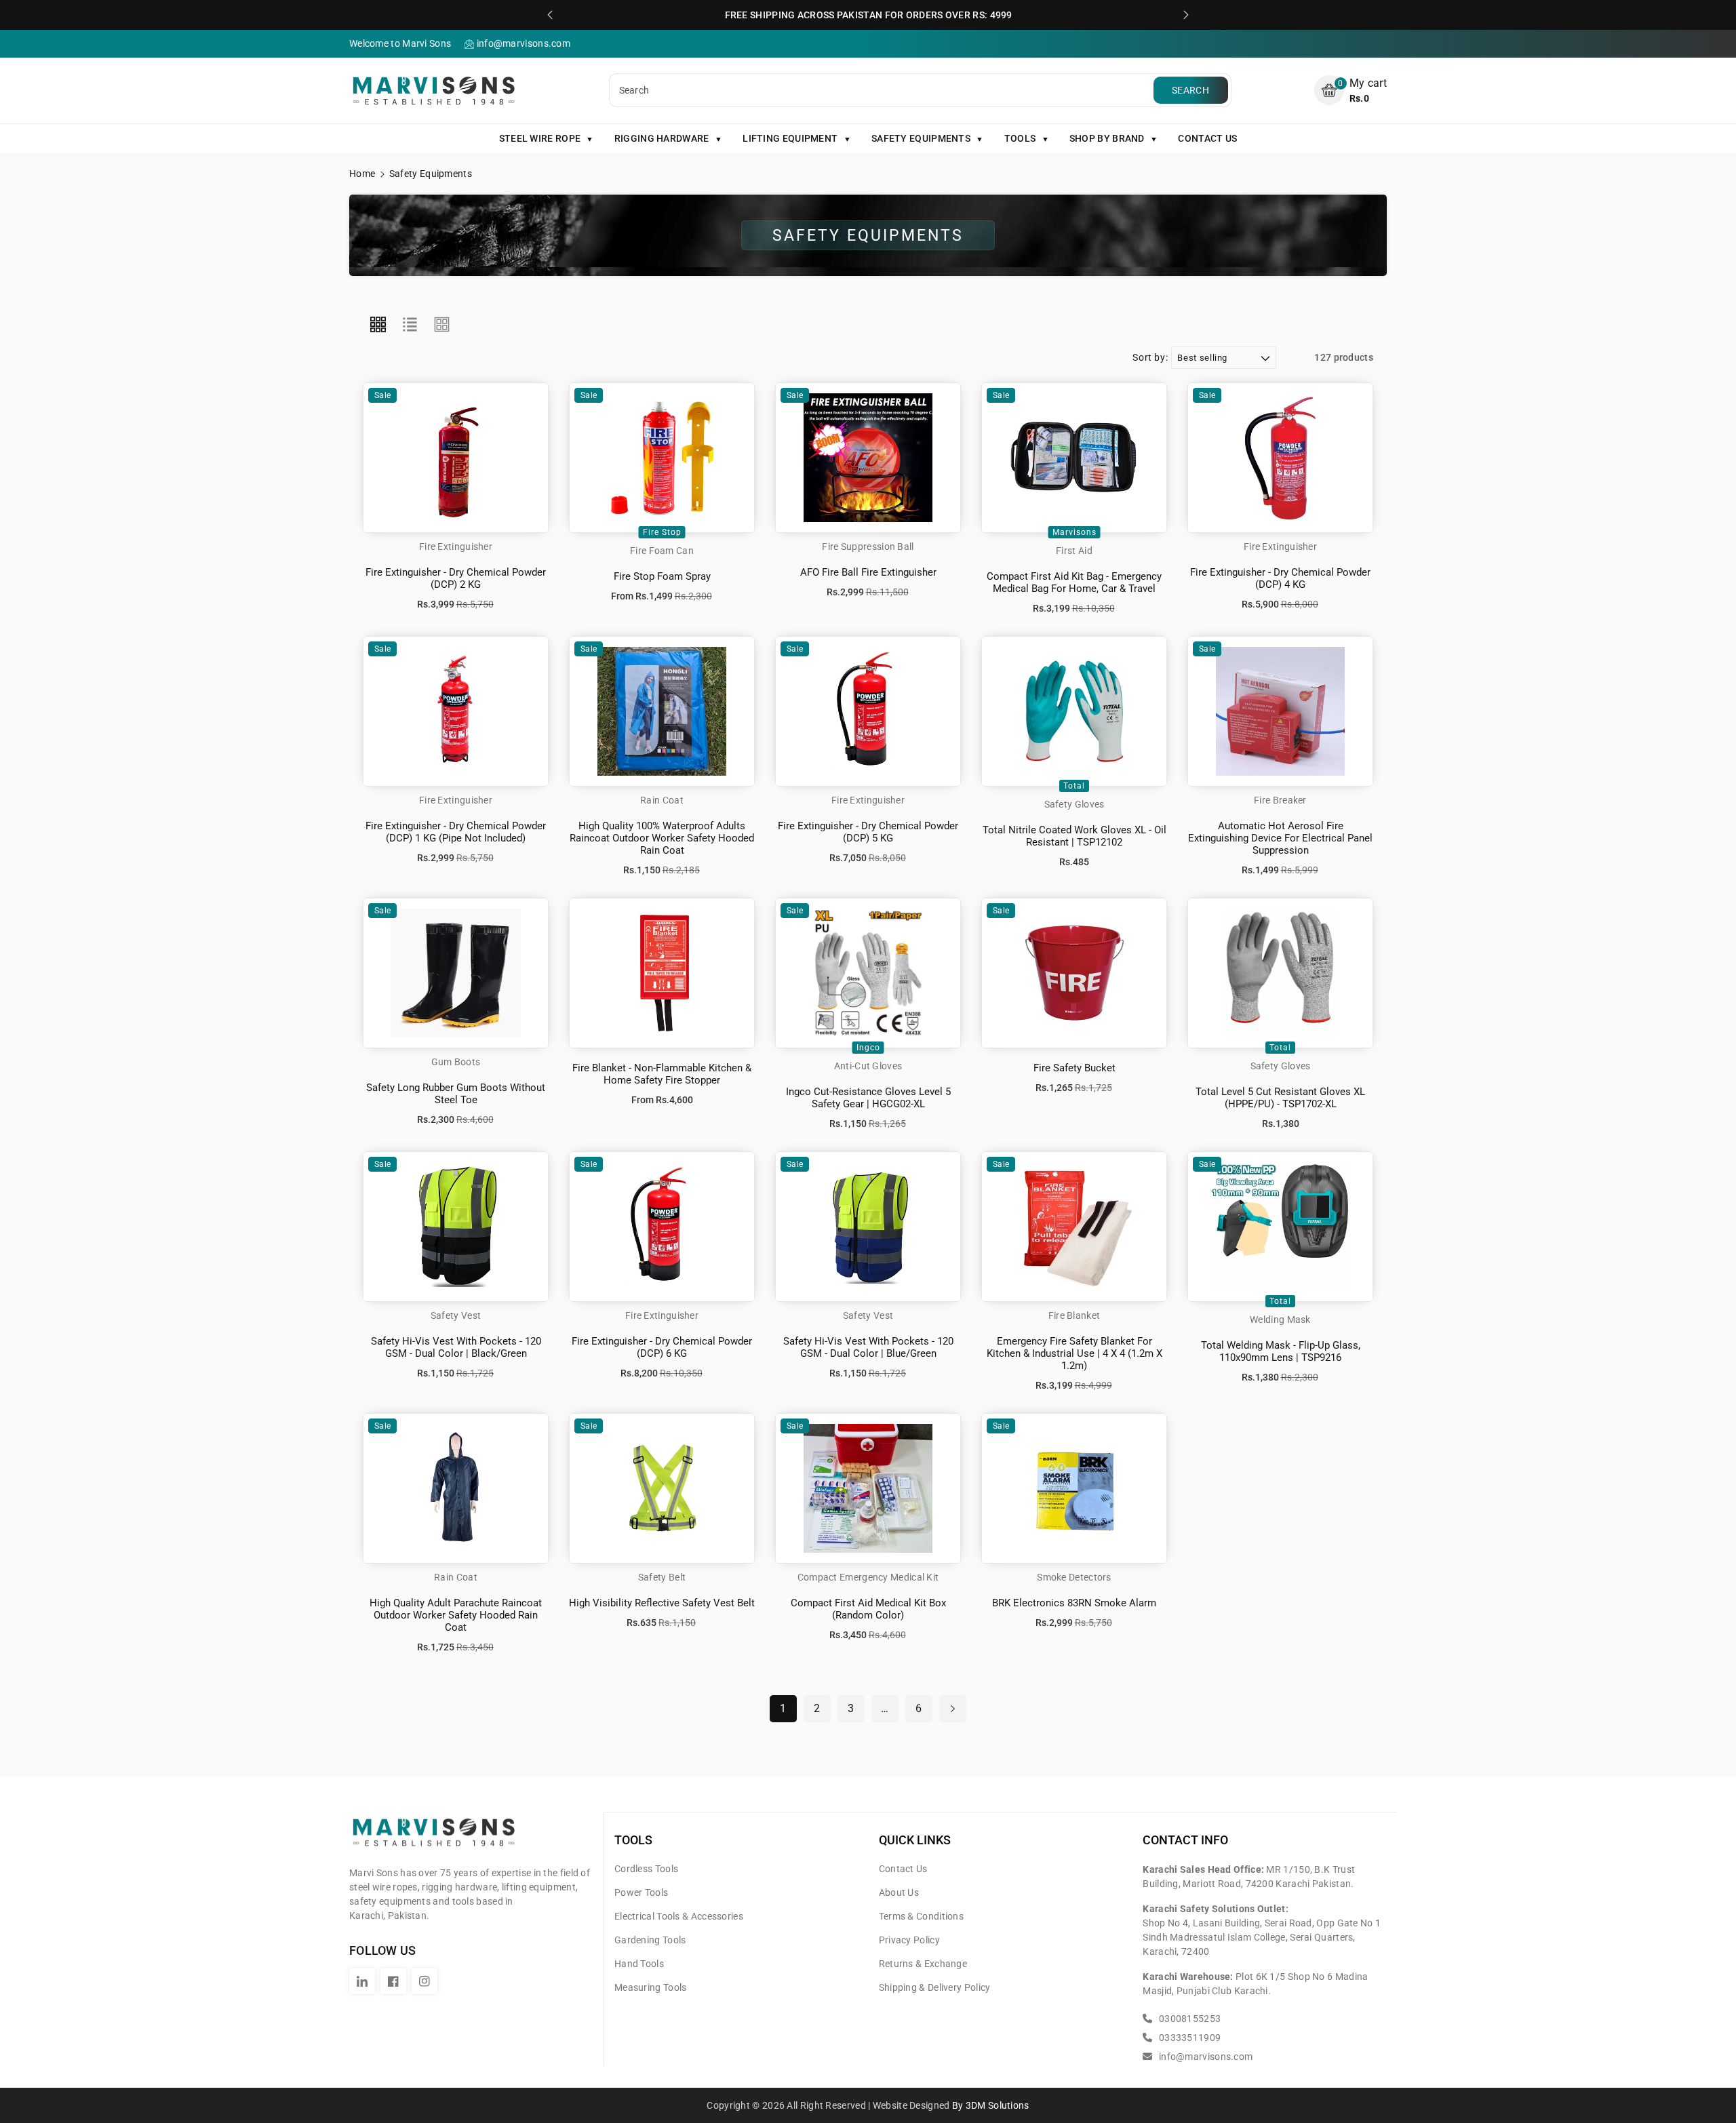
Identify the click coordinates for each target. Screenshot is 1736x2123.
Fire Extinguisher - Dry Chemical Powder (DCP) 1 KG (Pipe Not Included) (456, 832)
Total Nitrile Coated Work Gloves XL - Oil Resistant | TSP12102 (1074, 836)
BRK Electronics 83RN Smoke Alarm (1074, 1603)
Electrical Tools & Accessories (679, 1916)
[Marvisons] (434, 1838)
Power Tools (641, 1892)
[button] (1350, 91)
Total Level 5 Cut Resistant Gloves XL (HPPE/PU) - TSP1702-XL (1280, 1098)
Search (1190, 90)
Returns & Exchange (923, 1964)
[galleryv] (442, 325)
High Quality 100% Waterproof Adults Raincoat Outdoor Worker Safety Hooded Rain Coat (662, 838)
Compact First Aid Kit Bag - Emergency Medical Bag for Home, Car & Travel (1074, 582)
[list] (410, 325)
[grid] (378, 325)
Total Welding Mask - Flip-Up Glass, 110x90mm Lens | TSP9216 (1281, 1351)
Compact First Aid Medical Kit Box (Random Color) (868, 1609)
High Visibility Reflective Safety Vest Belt (662, 1603)
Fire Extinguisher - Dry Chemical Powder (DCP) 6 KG (662, 1347)
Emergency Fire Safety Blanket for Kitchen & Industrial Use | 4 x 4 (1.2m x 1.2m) (1074, 1353)
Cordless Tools (646, 1869)
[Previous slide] (550, 15)
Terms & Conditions (921, 1916)
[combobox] (883, 90)
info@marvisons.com (1205, 2057)
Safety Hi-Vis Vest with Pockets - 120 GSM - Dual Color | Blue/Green (868, 1347)
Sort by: (1150, 357)
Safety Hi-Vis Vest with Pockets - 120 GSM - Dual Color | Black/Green (456, 1347)
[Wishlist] (471, 467)
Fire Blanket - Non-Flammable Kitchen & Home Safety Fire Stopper (662, 1074)
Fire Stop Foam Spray (662, 576)
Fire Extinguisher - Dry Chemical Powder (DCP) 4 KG (1280, 578)
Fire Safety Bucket (1074, 1068)
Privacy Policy (909, 1940)
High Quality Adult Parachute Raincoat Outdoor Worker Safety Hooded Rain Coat (456, 1615)
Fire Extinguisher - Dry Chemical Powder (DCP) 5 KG (868, 832)
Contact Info (1185, 1840)
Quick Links (915, 1840)
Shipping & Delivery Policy (935, 1987)
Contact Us (903, 1869)
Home (362, 174)
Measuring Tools (651, 1987)
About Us (899, 1892)
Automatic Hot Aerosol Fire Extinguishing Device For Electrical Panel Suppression (1280, 838)
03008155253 (1189, 2019)
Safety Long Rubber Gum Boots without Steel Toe (456, 1094)
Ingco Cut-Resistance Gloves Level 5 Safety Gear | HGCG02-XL (868, 1098)
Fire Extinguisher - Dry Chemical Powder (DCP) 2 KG (456, 578)
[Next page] (953, 1709)
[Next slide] (1186, 15)
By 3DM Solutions (991, 2105)
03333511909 (1189, 2038)
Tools (633, 1840)
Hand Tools (639, 1964)
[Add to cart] (440, 467)
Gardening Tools (650, 1940)
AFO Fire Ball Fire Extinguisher (868, 572)
